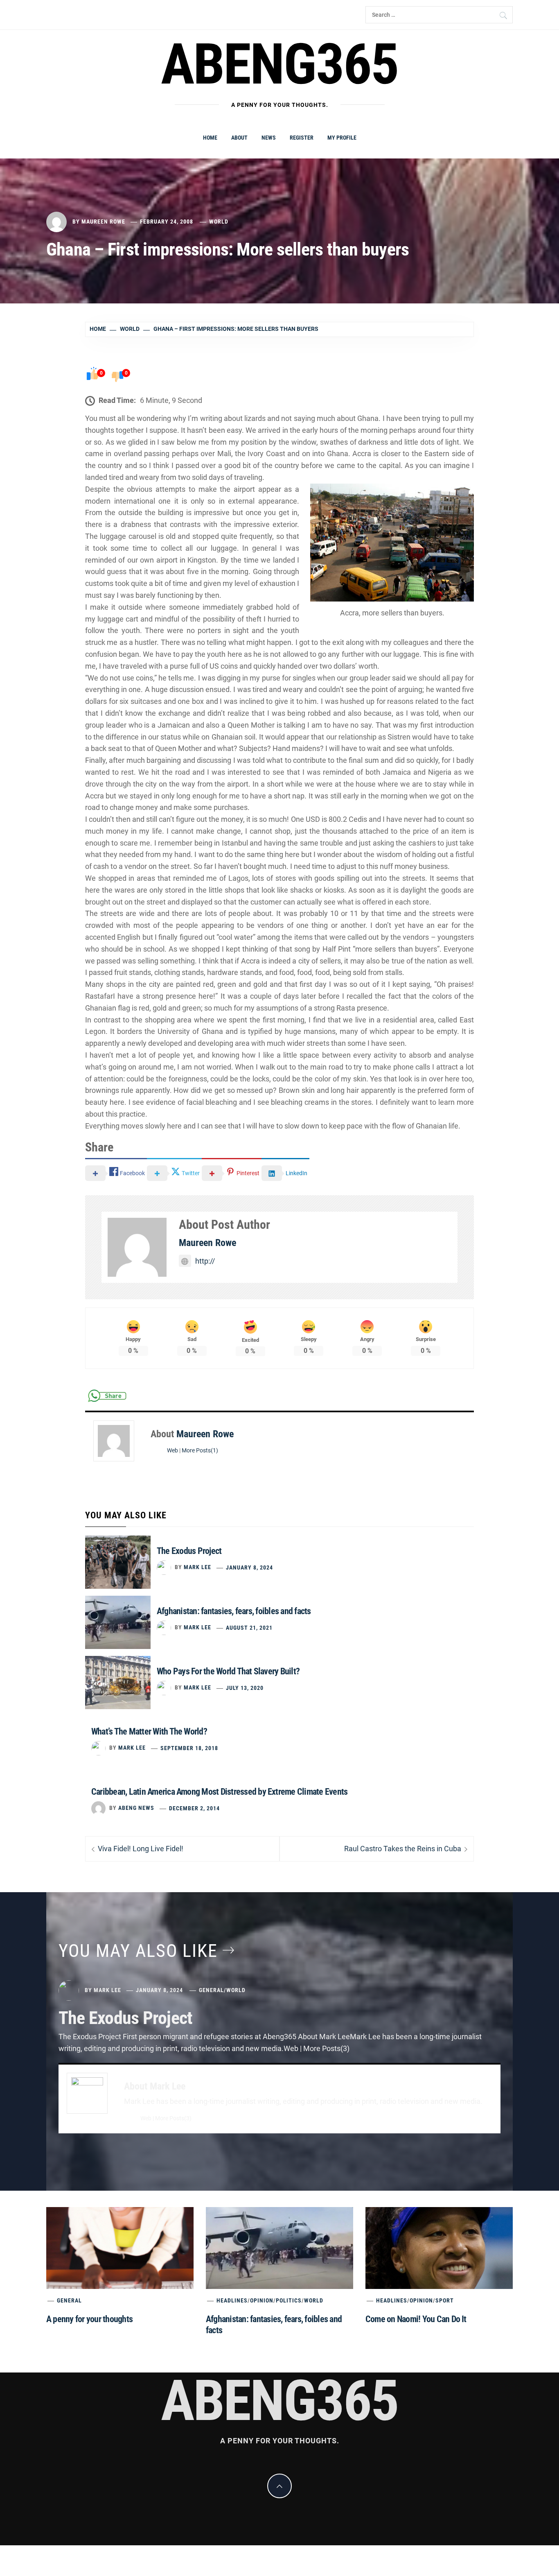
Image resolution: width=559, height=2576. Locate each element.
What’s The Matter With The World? (149, 1731)
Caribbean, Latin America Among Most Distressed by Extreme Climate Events (219, 1792)
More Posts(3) (173, 2118)
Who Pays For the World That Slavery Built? (228, 1671)
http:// (205, 1261)
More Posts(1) (200, 1451)
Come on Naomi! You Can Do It (416, 2319)
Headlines (232, 2300)
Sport (445, 2300)
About (239, 138)
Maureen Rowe (103, 222)
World (219, 222)
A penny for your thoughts (89, 2319)
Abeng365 (280, 64)
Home (210, 138)
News (269, 138)
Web (172, 1451)
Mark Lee (197, 1567)
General (211, 1990)
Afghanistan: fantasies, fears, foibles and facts (234, 1611)
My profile (342, 138)
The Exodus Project (189, 1551)
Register (302, 138)
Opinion (262, 2300)
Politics (289, 2300)
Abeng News (136, 1808)
